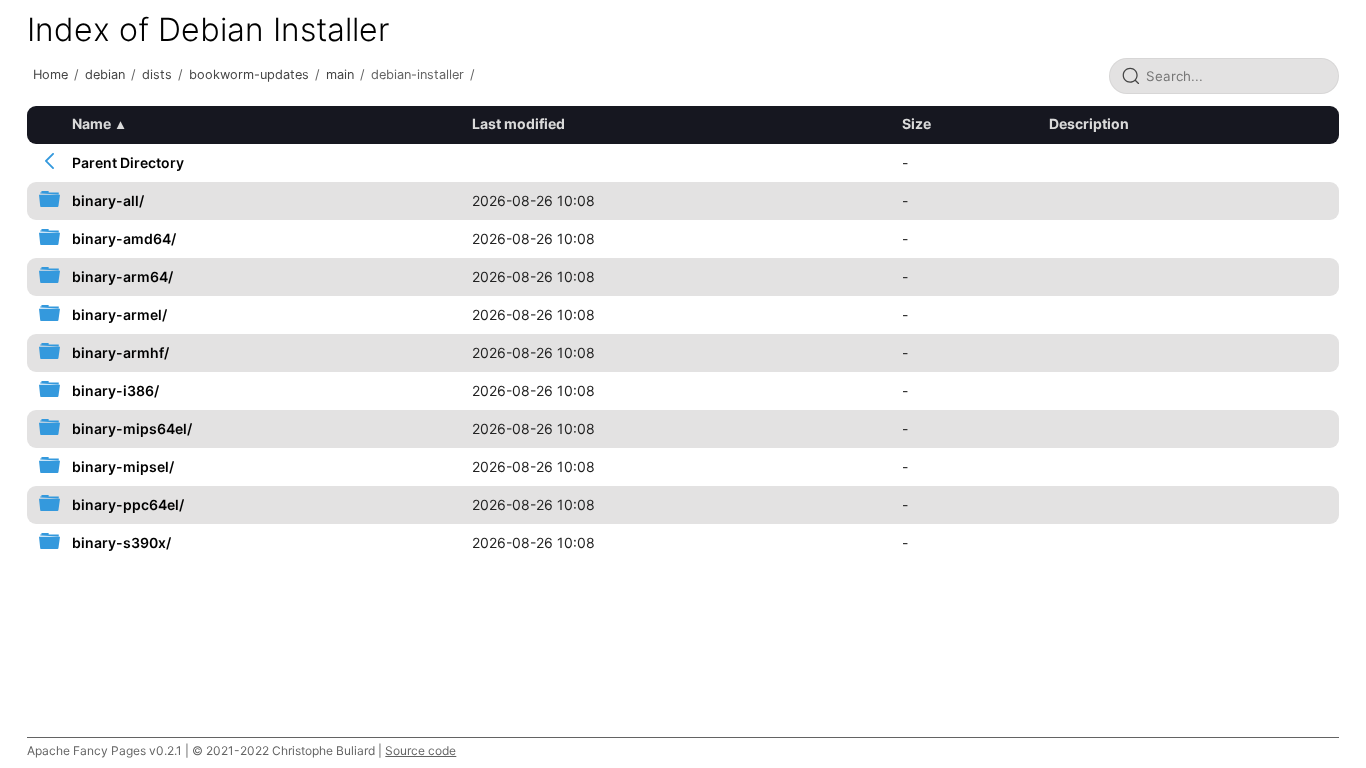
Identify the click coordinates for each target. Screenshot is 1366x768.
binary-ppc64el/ (128, 504)
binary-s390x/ (121, 542)
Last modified (518, 123)
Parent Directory (128, 162)
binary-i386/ (115, 390)
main (340, 74)
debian (105, 74)
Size (916, 123)
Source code (420, 750)
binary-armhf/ (120, 352)
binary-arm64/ (122, 276)
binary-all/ (108, 200)
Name (91, 123)
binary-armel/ (119, 314)
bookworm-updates (249, 74)
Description (1089, 123)
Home (50, 74)
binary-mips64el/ (132, 428)
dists (157, 74)
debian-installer (417, 74)
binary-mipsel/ (123, 466)
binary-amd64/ (124, 238)
